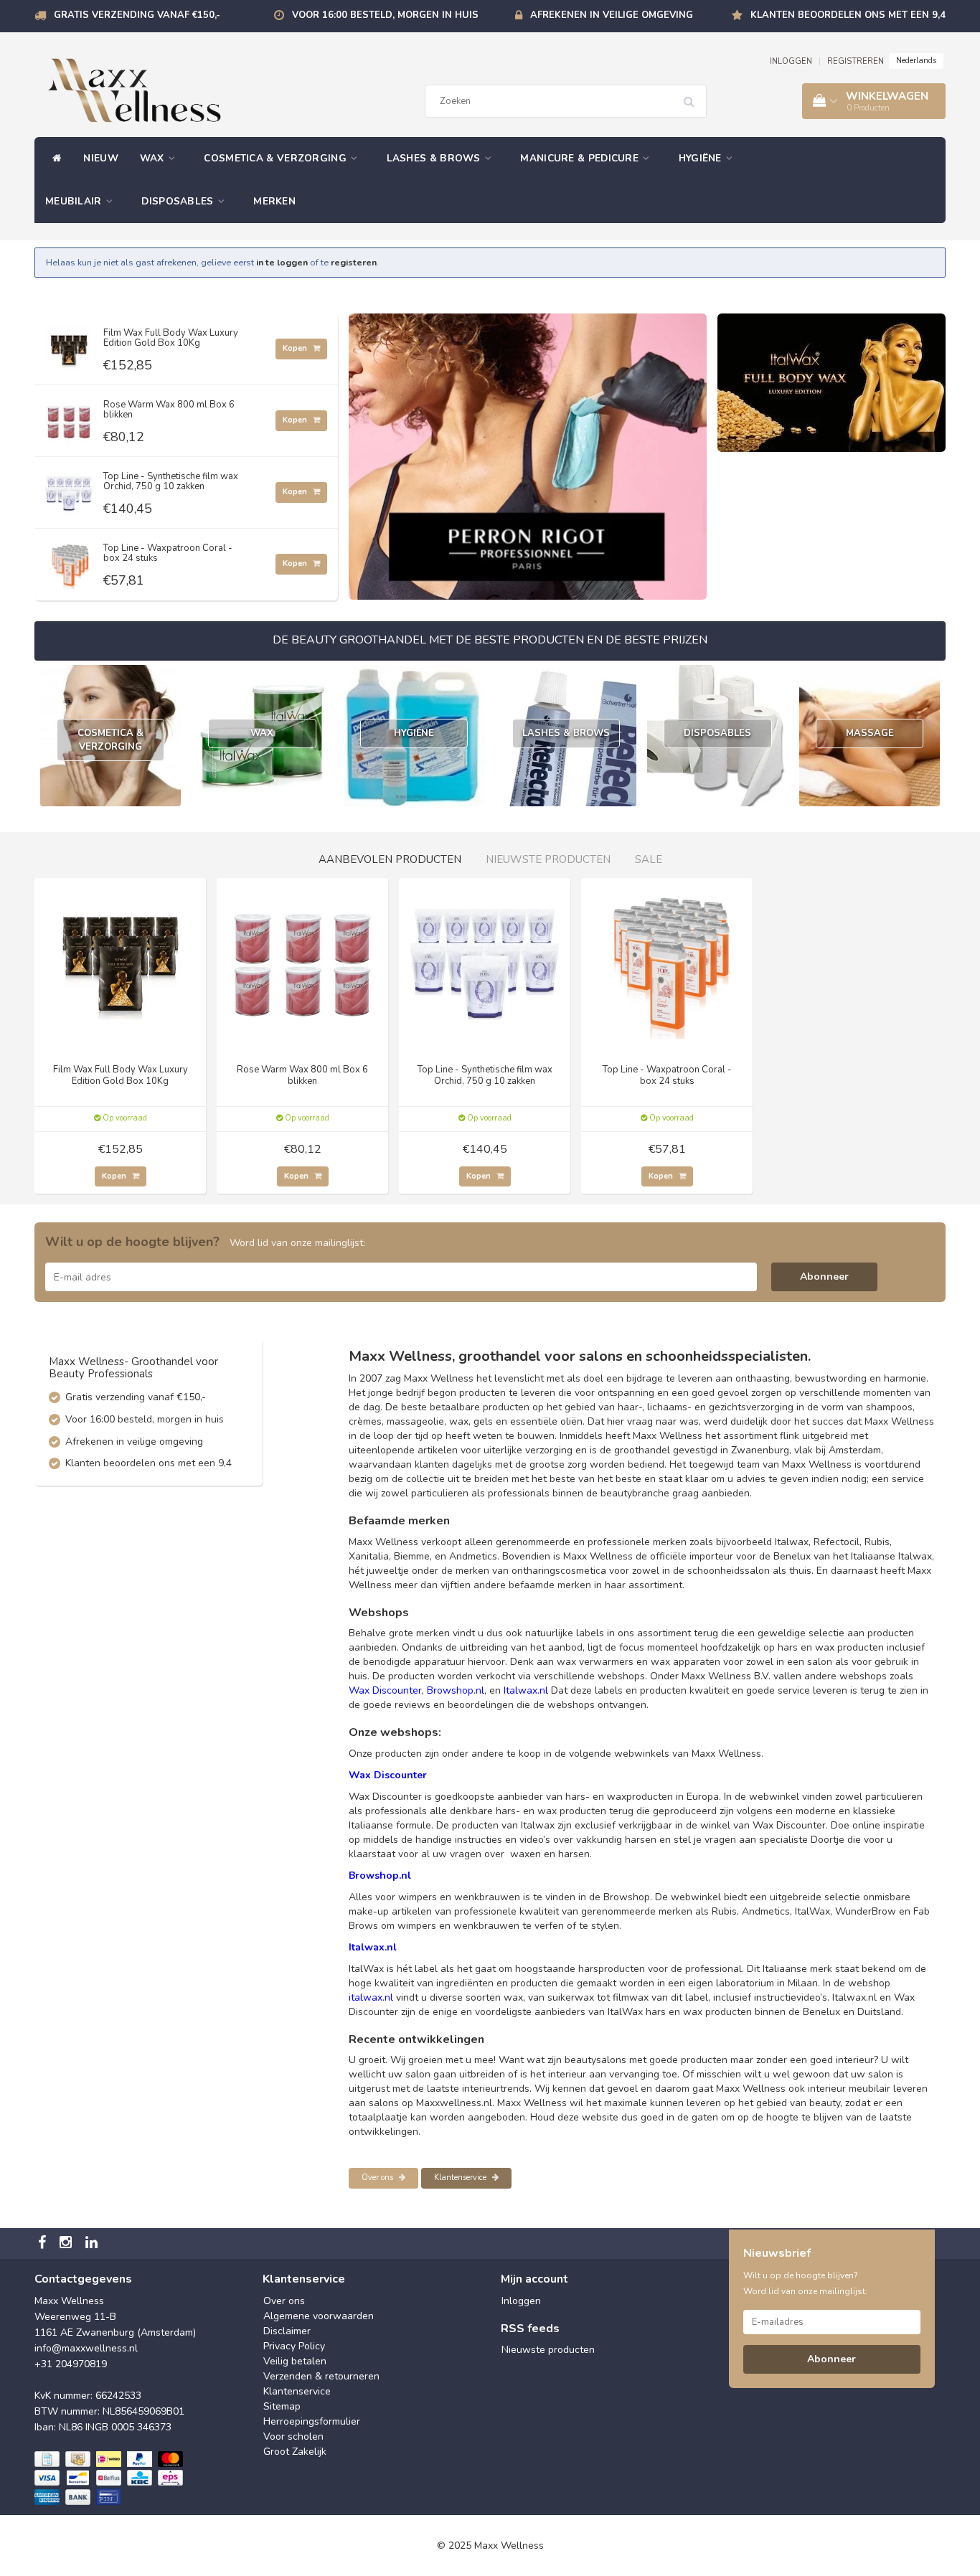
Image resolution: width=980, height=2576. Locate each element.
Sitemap (282, 2406)
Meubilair (75, 201)
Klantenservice (461, 2178)
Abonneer (824, 1277)
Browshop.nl (456, 1690)
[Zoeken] (694, 96)
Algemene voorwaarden (319, 2316)
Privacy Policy (294, 2346)
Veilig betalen (295, 2361)
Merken (274, 201)
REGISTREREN (856, 61)
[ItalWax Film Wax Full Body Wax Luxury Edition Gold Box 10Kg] (69, 346)
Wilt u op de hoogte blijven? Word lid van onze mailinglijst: (805, 2283)
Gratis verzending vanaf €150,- (137, 15)
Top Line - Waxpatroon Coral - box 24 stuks (168, 553)
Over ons (378, 2178)
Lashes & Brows (435, 158)
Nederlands (916, 61)
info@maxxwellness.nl (86, 2348)
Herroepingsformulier (312, 2421)
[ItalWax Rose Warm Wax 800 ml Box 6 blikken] (69, 418)
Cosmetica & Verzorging (277, 158)
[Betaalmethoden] (110, 2478)
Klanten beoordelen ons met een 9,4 (848, 15)
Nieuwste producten (548, 2350)
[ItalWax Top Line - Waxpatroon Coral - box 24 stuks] (69, 561)
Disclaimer (287, 2331)
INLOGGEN (791, 61)
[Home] (53, 159)
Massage (870, 733)
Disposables (179, 201)
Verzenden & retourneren (321, 2376)
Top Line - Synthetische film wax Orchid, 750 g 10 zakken (171, 481)
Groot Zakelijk (295, 2452)
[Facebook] (44, 2244)
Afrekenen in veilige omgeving (612, 15)
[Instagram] (67, 2244)
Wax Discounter (385, 1690)
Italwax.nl (526, 1690)
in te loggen (282, 262)
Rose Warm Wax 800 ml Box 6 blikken (169, 410)
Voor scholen (293, 2436)
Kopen (296, 348)
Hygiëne (702, 158)
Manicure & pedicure (581, 158)
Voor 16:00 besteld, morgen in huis (385, 15)
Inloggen (521, 2301)
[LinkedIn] (93, 2244)
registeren (354, 262)
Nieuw (101, 158)
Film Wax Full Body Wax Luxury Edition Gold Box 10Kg (171, 338)
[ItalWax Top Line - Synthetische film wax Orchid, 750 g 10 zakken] (69, 490)
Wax (154, 158)
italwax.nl (371, 1997)
